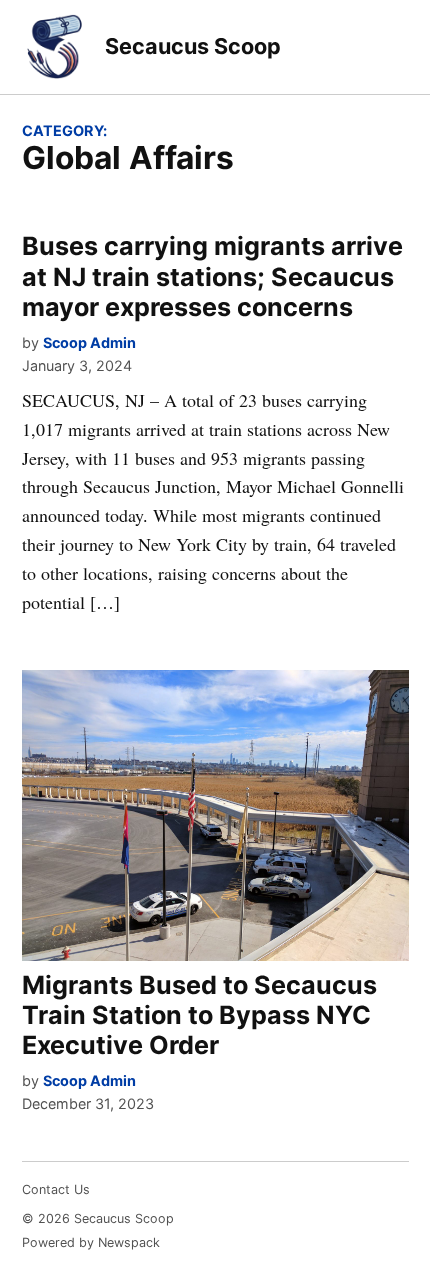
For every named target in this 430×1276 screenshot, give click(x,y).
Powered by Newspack (91, 1242)
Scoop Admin (89, 342)
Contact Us (56, 1189)
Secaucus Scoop (193, 46)
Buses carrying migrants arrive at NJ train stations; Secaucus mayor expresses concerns (212, 276)
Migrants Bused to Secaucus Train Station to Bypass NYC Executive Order (199, 1015)
